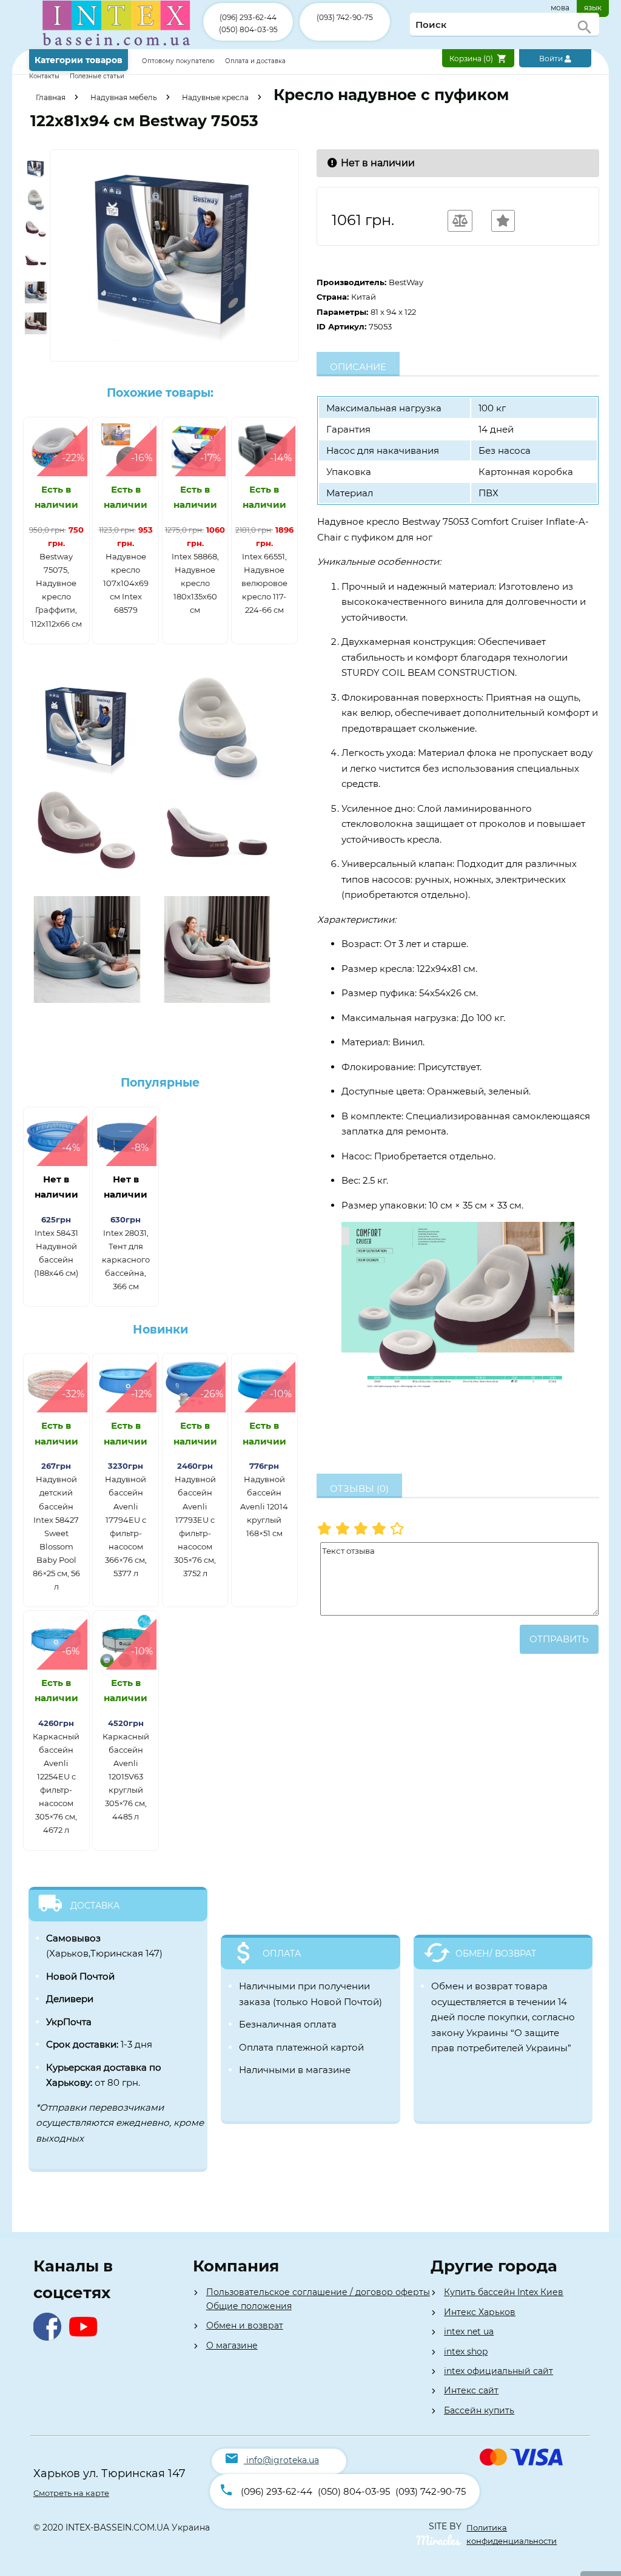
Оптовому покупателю (179, 61)
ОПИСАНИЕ (358, 367)
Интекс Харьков (480, 2312)
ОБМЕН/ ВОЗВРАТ (496, 1954)
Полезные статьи (97, 76)
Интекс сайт (471, 2390)
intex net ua (469, 2332)
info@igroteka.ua (283, 2460)
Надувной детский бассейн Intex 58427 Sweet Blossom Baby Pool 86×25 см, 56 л (56, 1533)
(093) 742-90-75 (345, 17)
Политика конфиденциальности (512, 2534)
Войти (552, 59)
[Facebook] (50, 2337)
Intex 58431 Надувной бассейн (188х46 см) (56, 1253)
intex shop (466, 2352)
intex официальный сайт (498, 2371)
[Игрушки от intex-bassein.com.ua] (116, 46)
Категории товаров (79, 60)
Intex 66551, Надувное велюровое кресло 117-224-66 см (264, 583)
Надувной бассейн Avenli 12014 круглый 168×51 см (264, 1506)
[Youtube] (86, 2337)
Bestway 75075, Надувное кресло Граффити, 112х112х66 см (56, 590)
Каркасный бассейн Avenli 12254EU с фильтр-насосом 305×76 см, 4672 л (56, 1783)
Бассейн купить (479, 2410)
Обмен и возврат (245, 2325)
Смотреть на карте (71, 2493)
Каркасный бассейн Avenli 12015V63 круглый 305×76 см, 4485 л (126, 1777)
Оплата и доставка (255, 61)
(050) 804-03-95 (248, 29)
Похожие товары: (160, 393)
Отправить (559, 1639)
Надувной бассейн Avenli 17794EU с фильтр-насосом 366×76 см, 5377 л (126, 1526)
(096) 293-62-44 (248, 17)
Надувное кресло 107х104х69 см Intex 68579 (126, 583)
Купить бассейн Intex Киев (504, 2292)
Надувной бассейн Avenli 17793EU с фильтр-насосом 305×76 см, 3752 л (195, 1526)
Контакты (45, 76)
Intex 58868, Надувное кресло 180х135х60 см (195, 583)
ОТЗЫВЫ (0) (359, 1489)
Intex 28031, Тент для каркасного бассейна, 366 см (126, 1259)
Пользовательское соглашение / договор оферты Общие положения (318, 2299)
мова (560, 8)
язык (593, 8)
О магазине (232, 2345)
